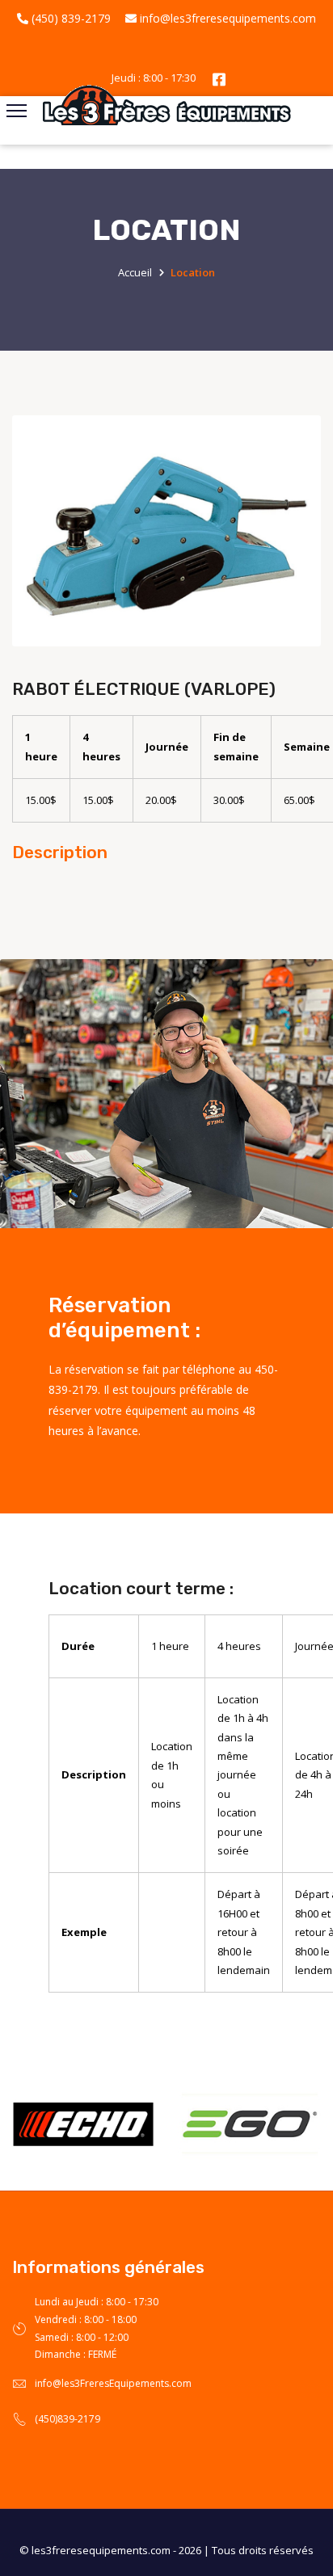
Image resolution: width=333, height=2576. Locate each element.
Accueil (135, 272)
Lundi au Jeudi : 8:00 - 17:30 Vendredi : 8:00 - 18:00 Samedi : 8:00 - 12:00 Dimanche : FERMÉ (97, 2328)
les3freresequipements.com (101, 2550)
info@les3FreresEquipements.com (113, 2383)
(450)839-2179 (67, 2419)
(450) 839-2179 (70, 18)
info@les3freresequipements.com (226, 18)
